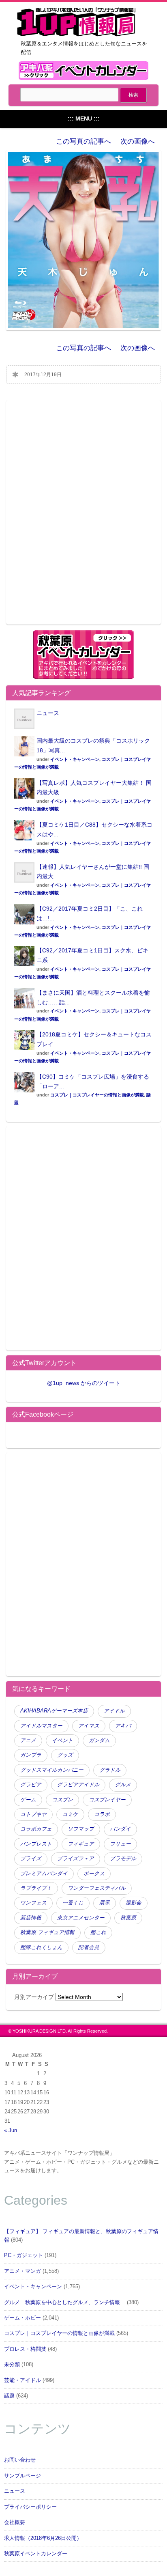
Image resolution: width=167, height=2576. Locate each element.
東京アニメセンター (81, 1918)
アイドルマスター (41, 1726)
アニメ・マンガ (22, 2271)
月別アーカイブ (34, 1997)
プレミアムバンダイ (44, 1874)
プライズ (31, 1859)
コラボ (102, 1814)
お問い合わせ (20, 2460)
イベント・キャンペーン (75, 759)
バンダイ (120, 1829)
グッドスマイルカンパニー (52, 1770)
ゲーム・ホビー (22, 2318)
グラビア (31, 1785)
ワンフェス (33, 1903)
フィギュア (81, 1844)
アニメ (28, 1740)
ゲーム (28, 1800)
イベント (62, 1740)
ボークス (94, 1874)
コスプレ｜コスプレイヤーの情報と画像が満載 (97, 1095)
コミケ (70, 1814)
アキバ (123, 1726)
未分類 (12, 2365)
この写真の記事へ (83, 141)
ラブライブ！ (36, 1888)
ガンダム (99, 1740)
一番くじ (73, 1903)
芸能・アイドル (22, 2380)
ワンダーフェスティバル (97, 1888)
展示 (105, 1903)
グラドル (110, 1770)
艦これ (98, 1932)
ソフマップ (81, 1829)
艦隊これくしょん (41, 1947)
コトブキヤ (33, 1814)
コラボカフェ (36, 1829)
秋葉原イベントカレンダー (36, 2554)
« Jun (11, 2130)
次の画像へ (138, 141)
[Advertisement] (83, 517)
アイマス (89, 1726)
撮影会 (134, 1903)
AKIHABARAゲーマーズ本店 (54, 1711)
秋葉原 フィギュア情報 (47, 1932)
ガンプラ (31, 1755)
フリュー (120, 1844)
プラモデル (123, 1859)
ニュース (48, 713)
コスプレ (62, 1800)
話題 (9, 2396)
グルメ (123, 1785)
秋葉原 (128, 1918)
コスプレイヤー (107, 1800)
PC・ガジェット (24, 2255)
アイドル (114, 1711)
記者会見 (89, 1947)
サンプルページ (22, 2476)
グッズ (65, 1755)
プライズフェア (76, 1859)
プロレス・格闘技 (25, 2349)
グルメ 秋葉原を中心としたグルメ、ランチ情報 (65, 2302)
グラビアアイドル (78, 1785)
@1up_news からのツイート (84, 1383)
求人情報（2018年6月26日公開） (43, 2538)
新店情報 (31, 1918)
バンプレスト (36, 1844)
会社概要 (15, 2522)
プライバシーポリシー (30, 2507)
